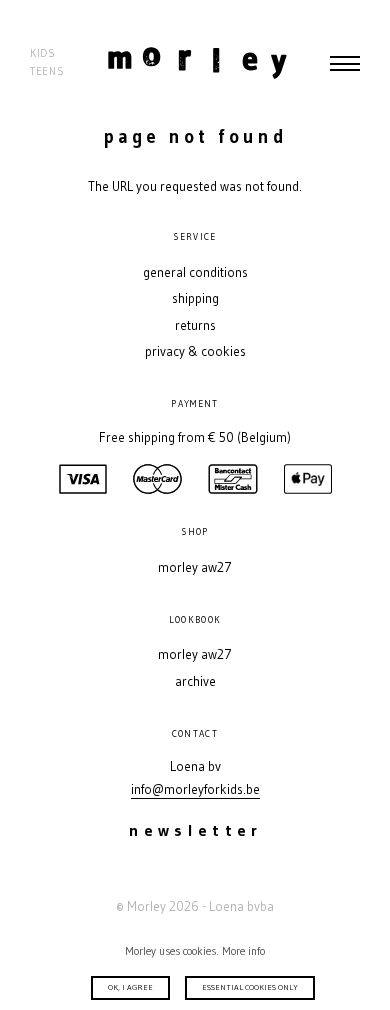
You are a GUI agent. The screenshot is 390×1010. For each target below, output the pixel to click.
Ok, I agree (130, 987)
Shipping (195, 298)
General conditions (195, 272)
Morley (197, 63)
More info (243, 951)
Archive (195, 681)
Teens (47, 71)
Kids (43, 53)
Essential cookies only (250, 987)
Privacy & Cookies (195, 351)
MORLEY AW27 (195, 567)
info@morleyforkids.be (195, 789)
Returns (195, 325)
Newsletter (195, 830)
